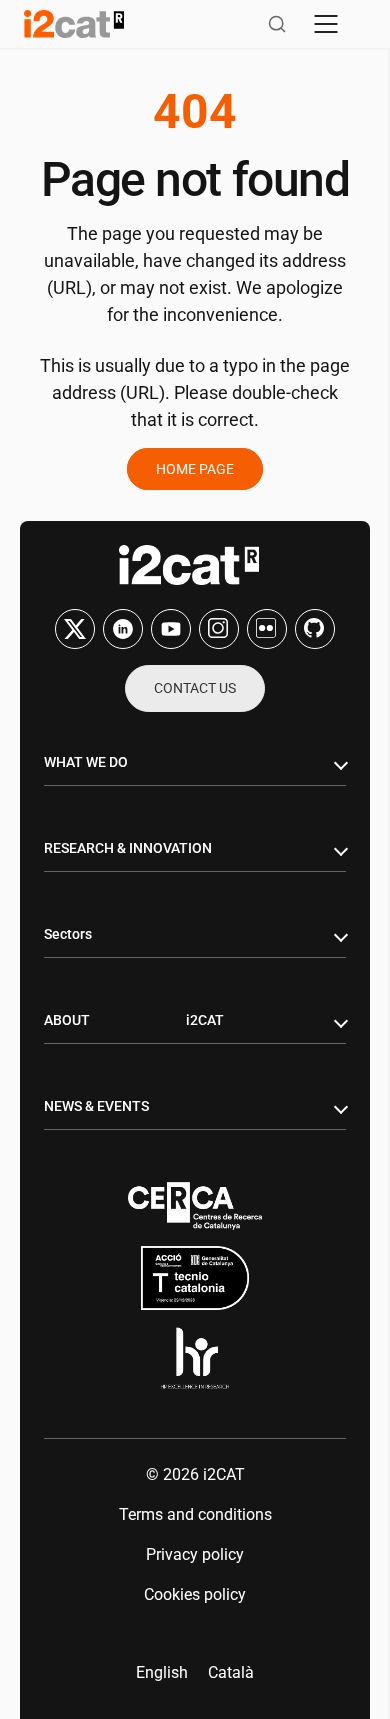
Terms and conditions (195, 1514)
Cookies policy (195, 1594)
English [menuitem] (162, 1672)
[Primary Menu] (326, 24)
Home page (195, 469)
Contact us (195, 688)
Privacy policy (195, 1554)
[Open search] (277, 24)
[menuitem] (162, 1673)
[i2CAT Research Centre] (74, 24)
